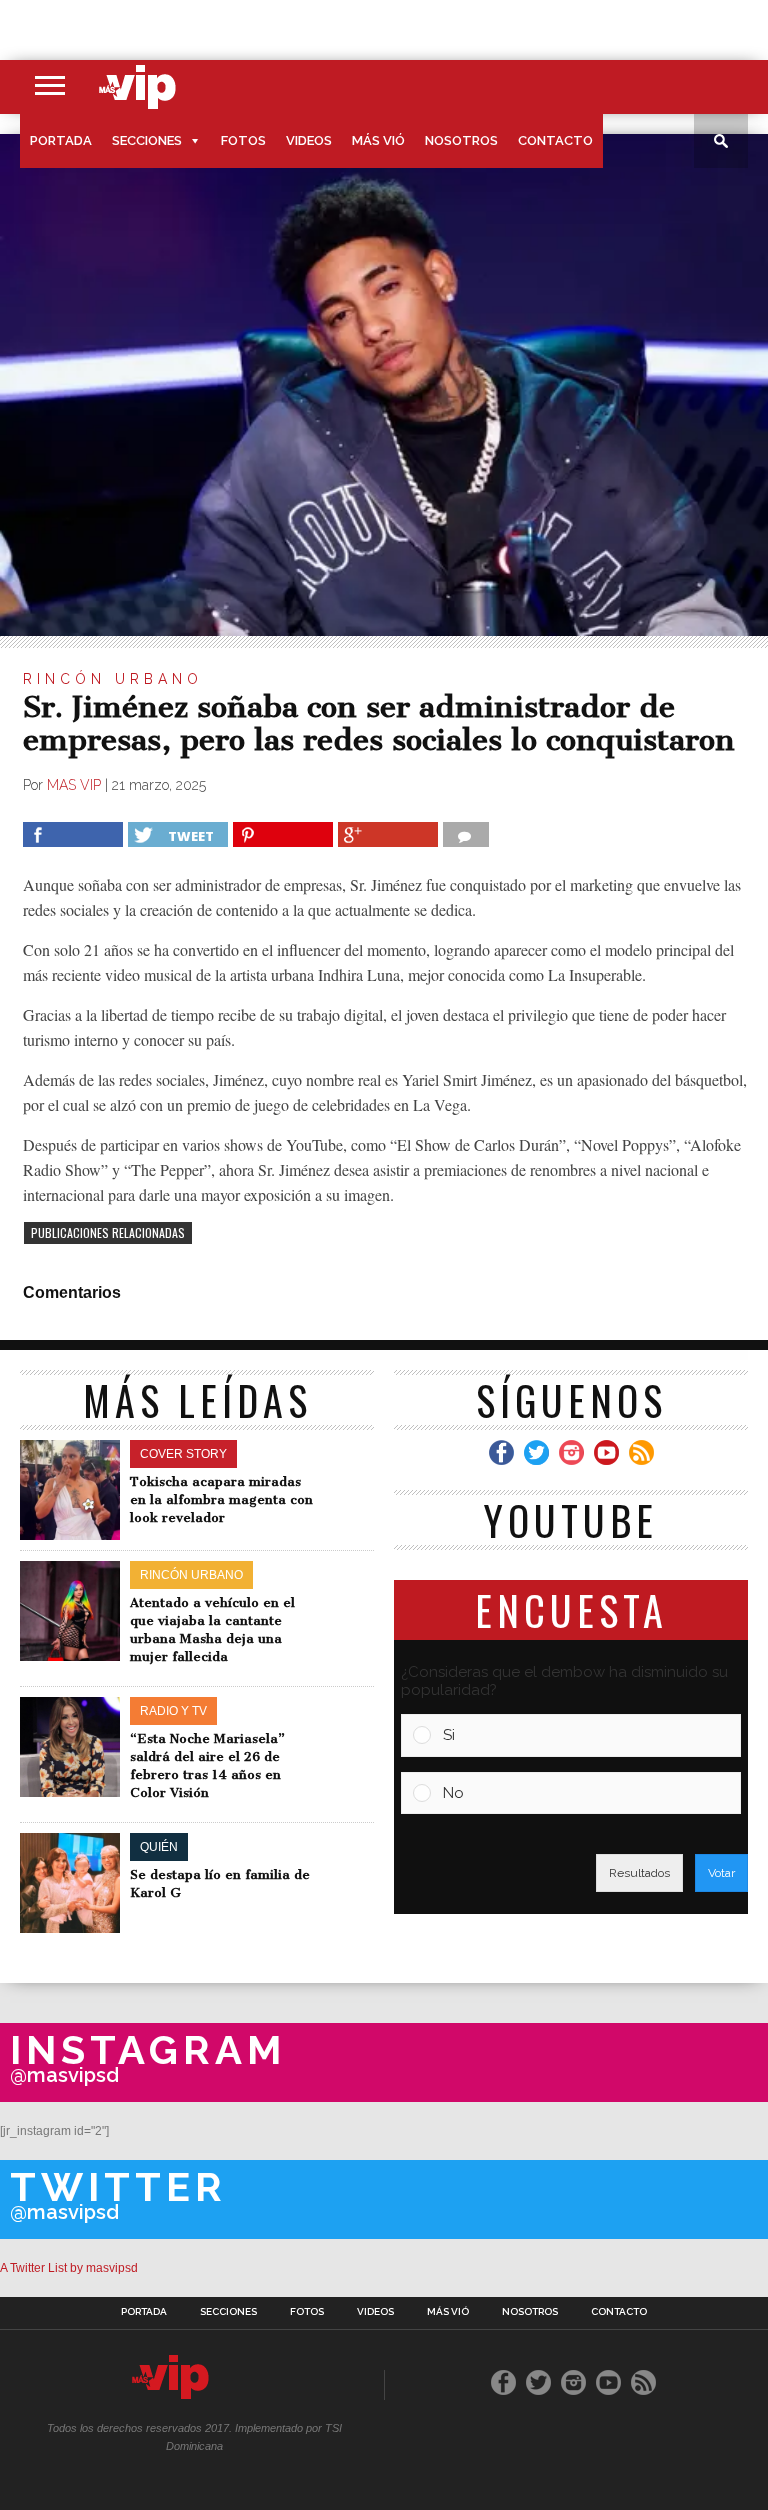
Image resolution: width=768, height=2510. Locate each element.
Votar (721, 1873)
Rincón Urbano (113, 679)
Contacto (555, 140)
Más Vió (378, 140)
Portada (61, 140)
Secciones (147, 140)
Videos (309, 140)
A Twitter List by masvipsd (69, 2268)
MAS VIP (74, 785)
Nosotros (461, 140)
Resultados (639, 1873)
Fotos (243, 140)
